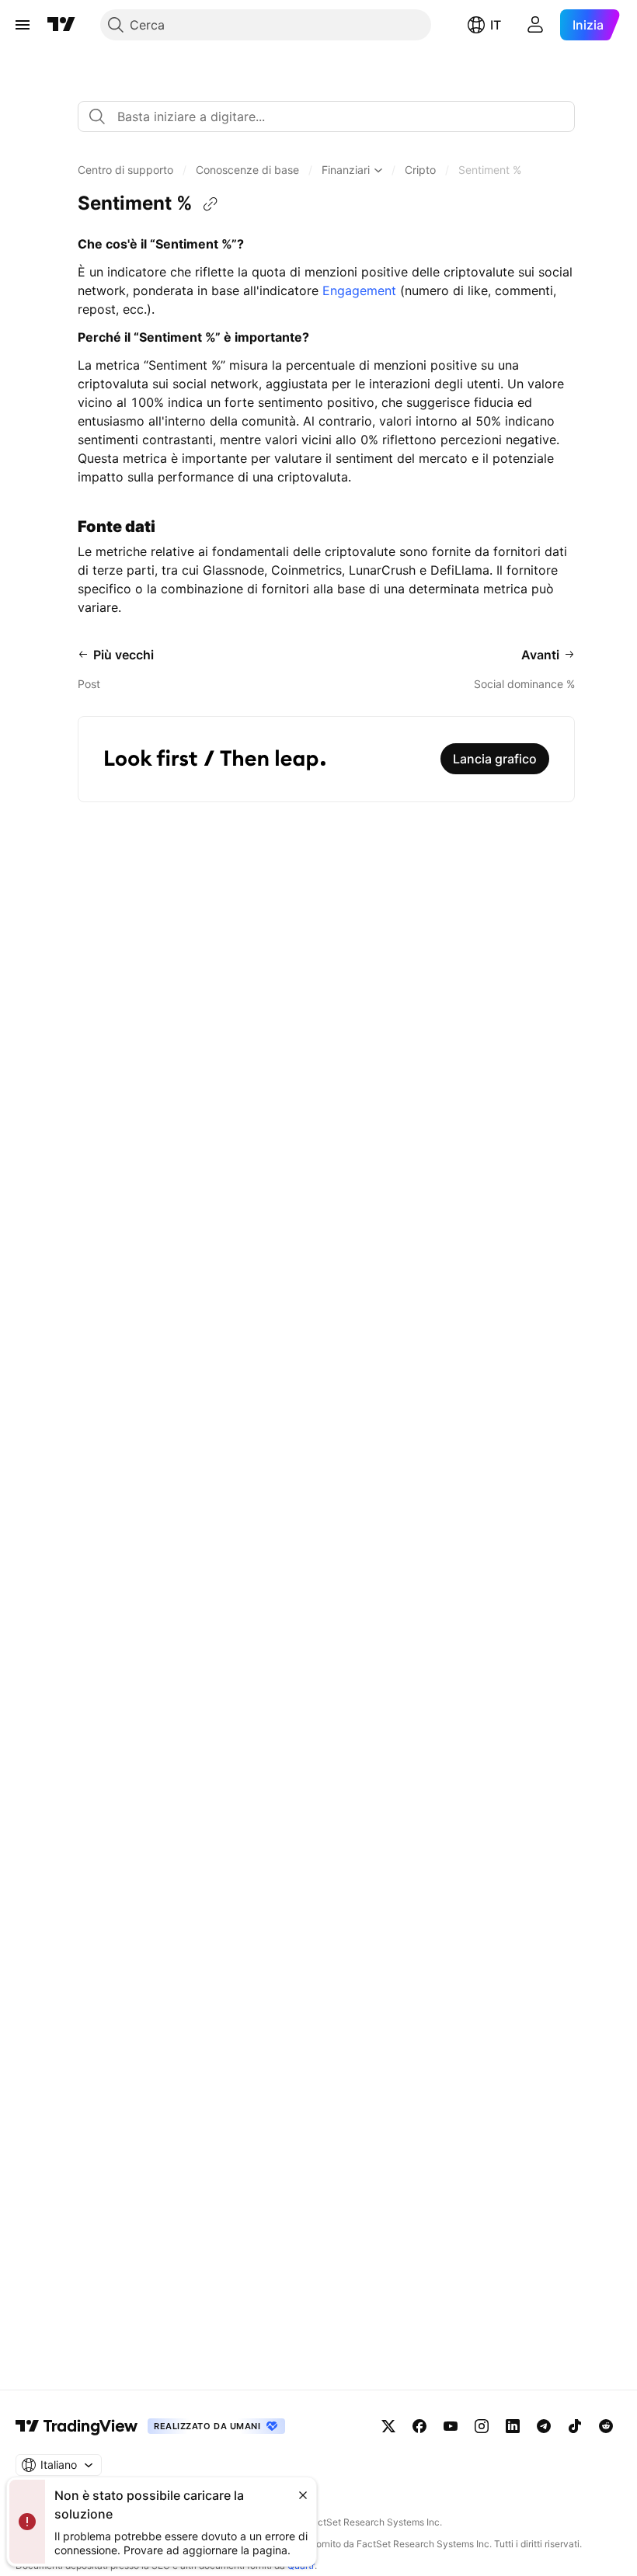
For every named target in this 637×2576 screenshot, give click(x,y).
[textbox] (332, 116)
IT (496, 25)
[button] (125, 170)
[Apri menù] (23, 25)
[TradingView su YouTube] (451, 2426)
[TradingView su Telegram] (544, 2426)
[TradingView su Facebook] (419, 2426)
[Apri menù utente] (535, 25)
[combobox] (326, 116)
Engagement (359, 290)
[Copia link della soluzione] (211, 204)
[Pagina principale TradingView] (61, 25)
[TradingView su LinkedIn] (513, 2426)
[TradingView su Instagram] (482, 2426)
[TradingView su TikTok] (575, 2426)
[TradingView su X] (388, 2426)
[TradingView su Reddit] (606, 2426)
